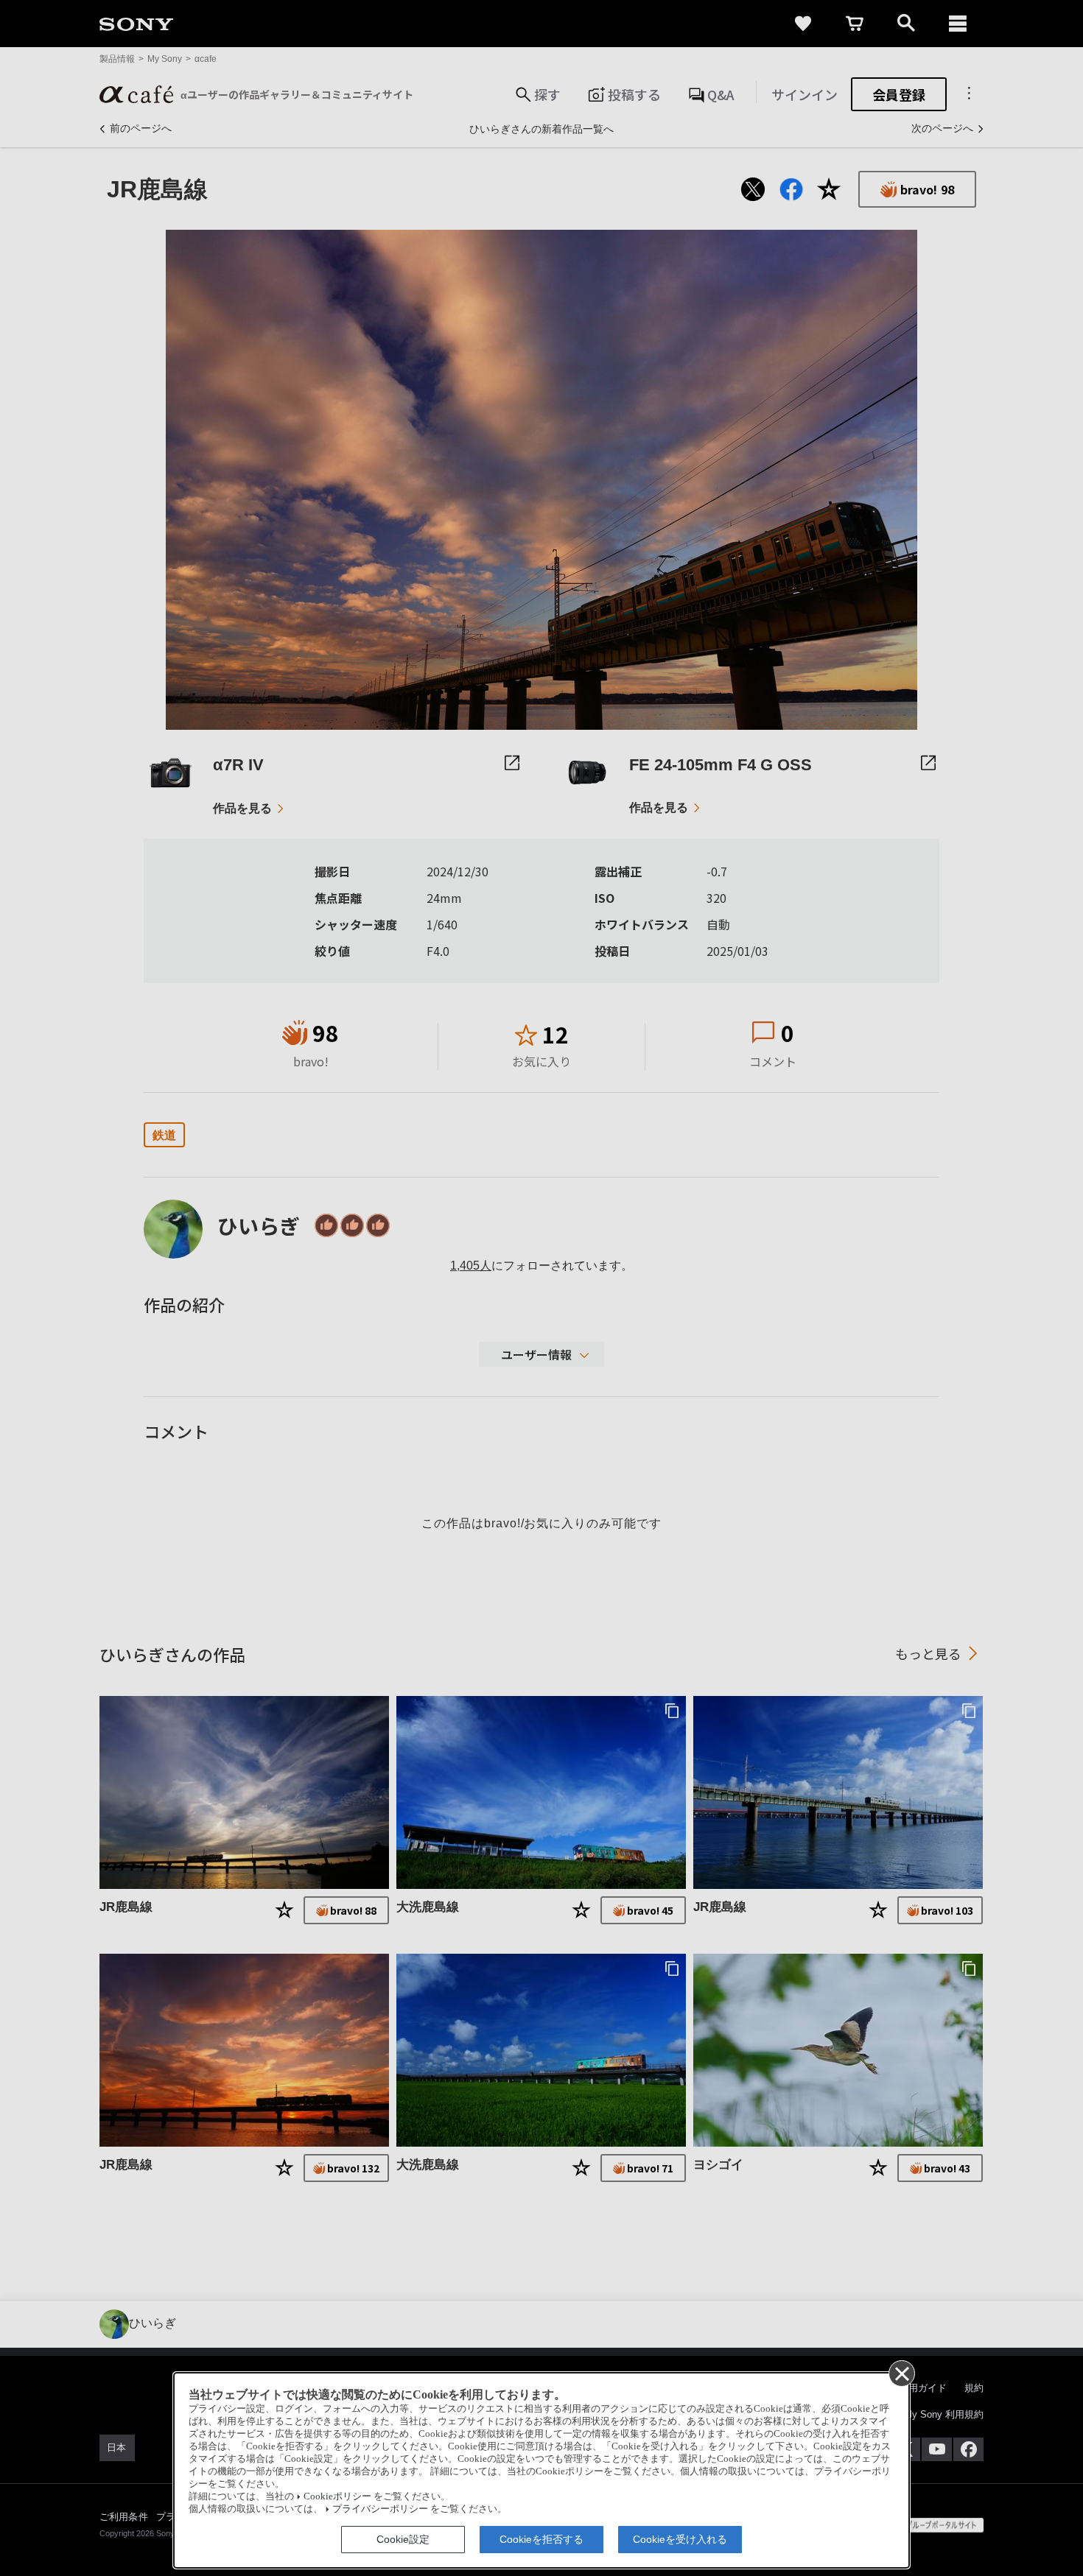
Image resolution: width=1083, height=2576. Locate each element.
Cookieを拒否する (541, 2539)
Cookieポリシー (337, 2496)
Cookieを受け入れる (680, 2539)
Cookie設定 (403, 2539)
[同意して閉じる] (901, 2373)
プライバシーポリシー (380, 2509)
